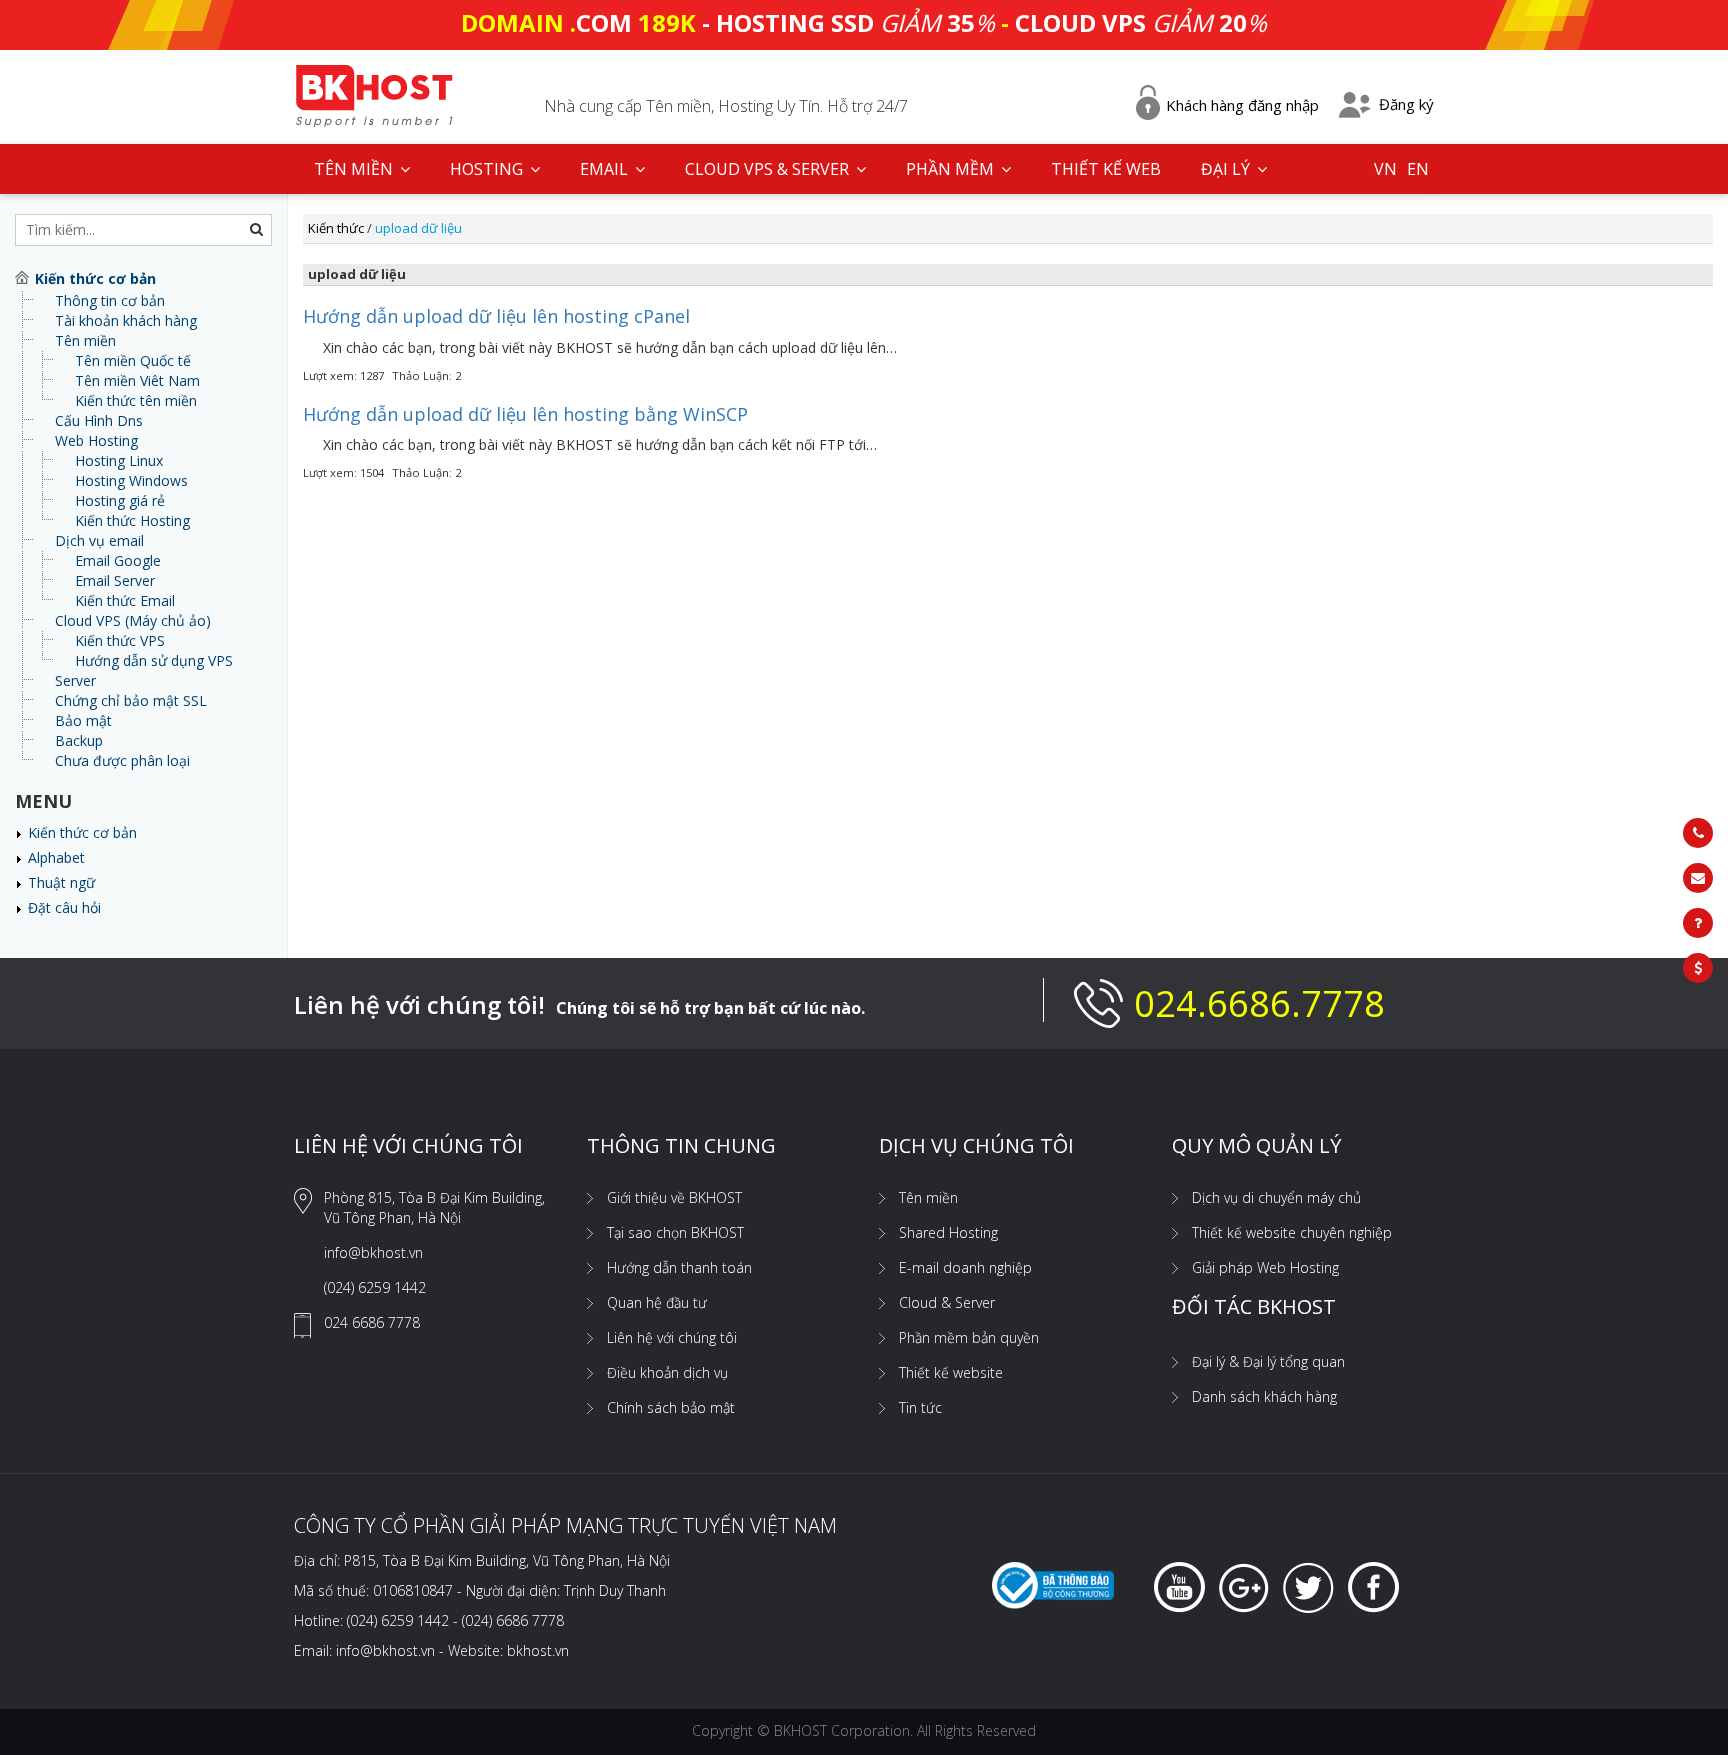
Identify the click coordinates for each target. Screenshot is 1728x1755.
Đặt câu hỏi (64, 907)
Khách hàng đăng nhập (1242, 105)
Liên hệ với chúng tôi (672, 1337)
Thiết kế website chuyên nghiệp (1292, 1232)
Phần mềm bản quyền (969, 1337)
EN (1418, 169)
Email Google (118, 560)
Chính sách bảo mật (671, 1407)
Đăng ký (1406, 104)
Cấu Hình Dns (99, 420)
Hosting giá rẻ (120, 500)
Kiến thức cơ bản (82, 832)
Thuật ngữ (61, 882)
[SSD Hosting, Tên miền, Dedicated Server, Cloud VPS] (374, 93)
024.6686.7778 (1259, 1003)
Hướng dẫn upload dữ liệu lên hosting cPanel (496, 316)
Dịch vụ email (99, 540)
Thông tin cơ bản (110, 300)
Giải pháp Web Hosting (1265, 1267)
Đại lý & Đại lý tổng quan (1268, 1361)
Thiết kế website (951, 1372)
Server (75, 680)
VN (1385, 169)
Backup (79, 740)
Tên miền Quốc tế (133, 360)
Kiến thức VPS (120, 640)
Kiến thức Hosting (132, 520)
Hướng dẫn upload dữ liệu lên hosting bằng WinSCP (525, 414)
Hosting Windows (131, 480)
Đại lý (1227, 169)
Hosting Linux (119, 460)
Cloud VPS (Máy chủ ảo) (133, 620)
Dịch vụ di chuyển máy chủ (1276, 1197)
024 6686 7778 (372, 1322)
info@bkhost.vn (373, 1252)
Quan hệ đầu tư (657, 1302)
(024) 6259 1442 (375, 1287)
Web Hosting (96, 440)
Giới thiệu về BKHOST (674, 1197)
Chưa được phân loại (122, 760)
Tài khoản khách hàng (126, 320)
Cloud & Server (947, 1302)
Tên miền (85, 340)
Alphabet (56, 857)
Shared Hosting (948, 1232)
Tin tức (920, 1407)
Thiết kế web (1106, 169)
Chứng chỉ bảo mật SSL (131, 700)
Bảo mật (83, 720)
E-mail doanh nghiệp (965, 1267)
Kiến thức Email (125, 600)
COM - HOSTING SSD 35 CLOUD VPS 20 (864, 22)
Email (606, 169)
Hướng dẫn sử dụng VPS (154, 660)
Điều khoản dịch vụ (667, 1372)
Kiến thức (336, 228)
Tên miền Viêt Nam (137, 380)
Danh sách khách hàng (1264, 1396)
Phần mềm (952, 169)
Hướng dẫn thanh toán (679, 1267)
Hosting (488, 169)
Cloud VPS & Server (769, 169)
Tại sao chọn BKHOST (675, 1232)
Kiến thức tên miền (136, 400)
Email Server (115, 580)
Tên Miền (355, 169)
